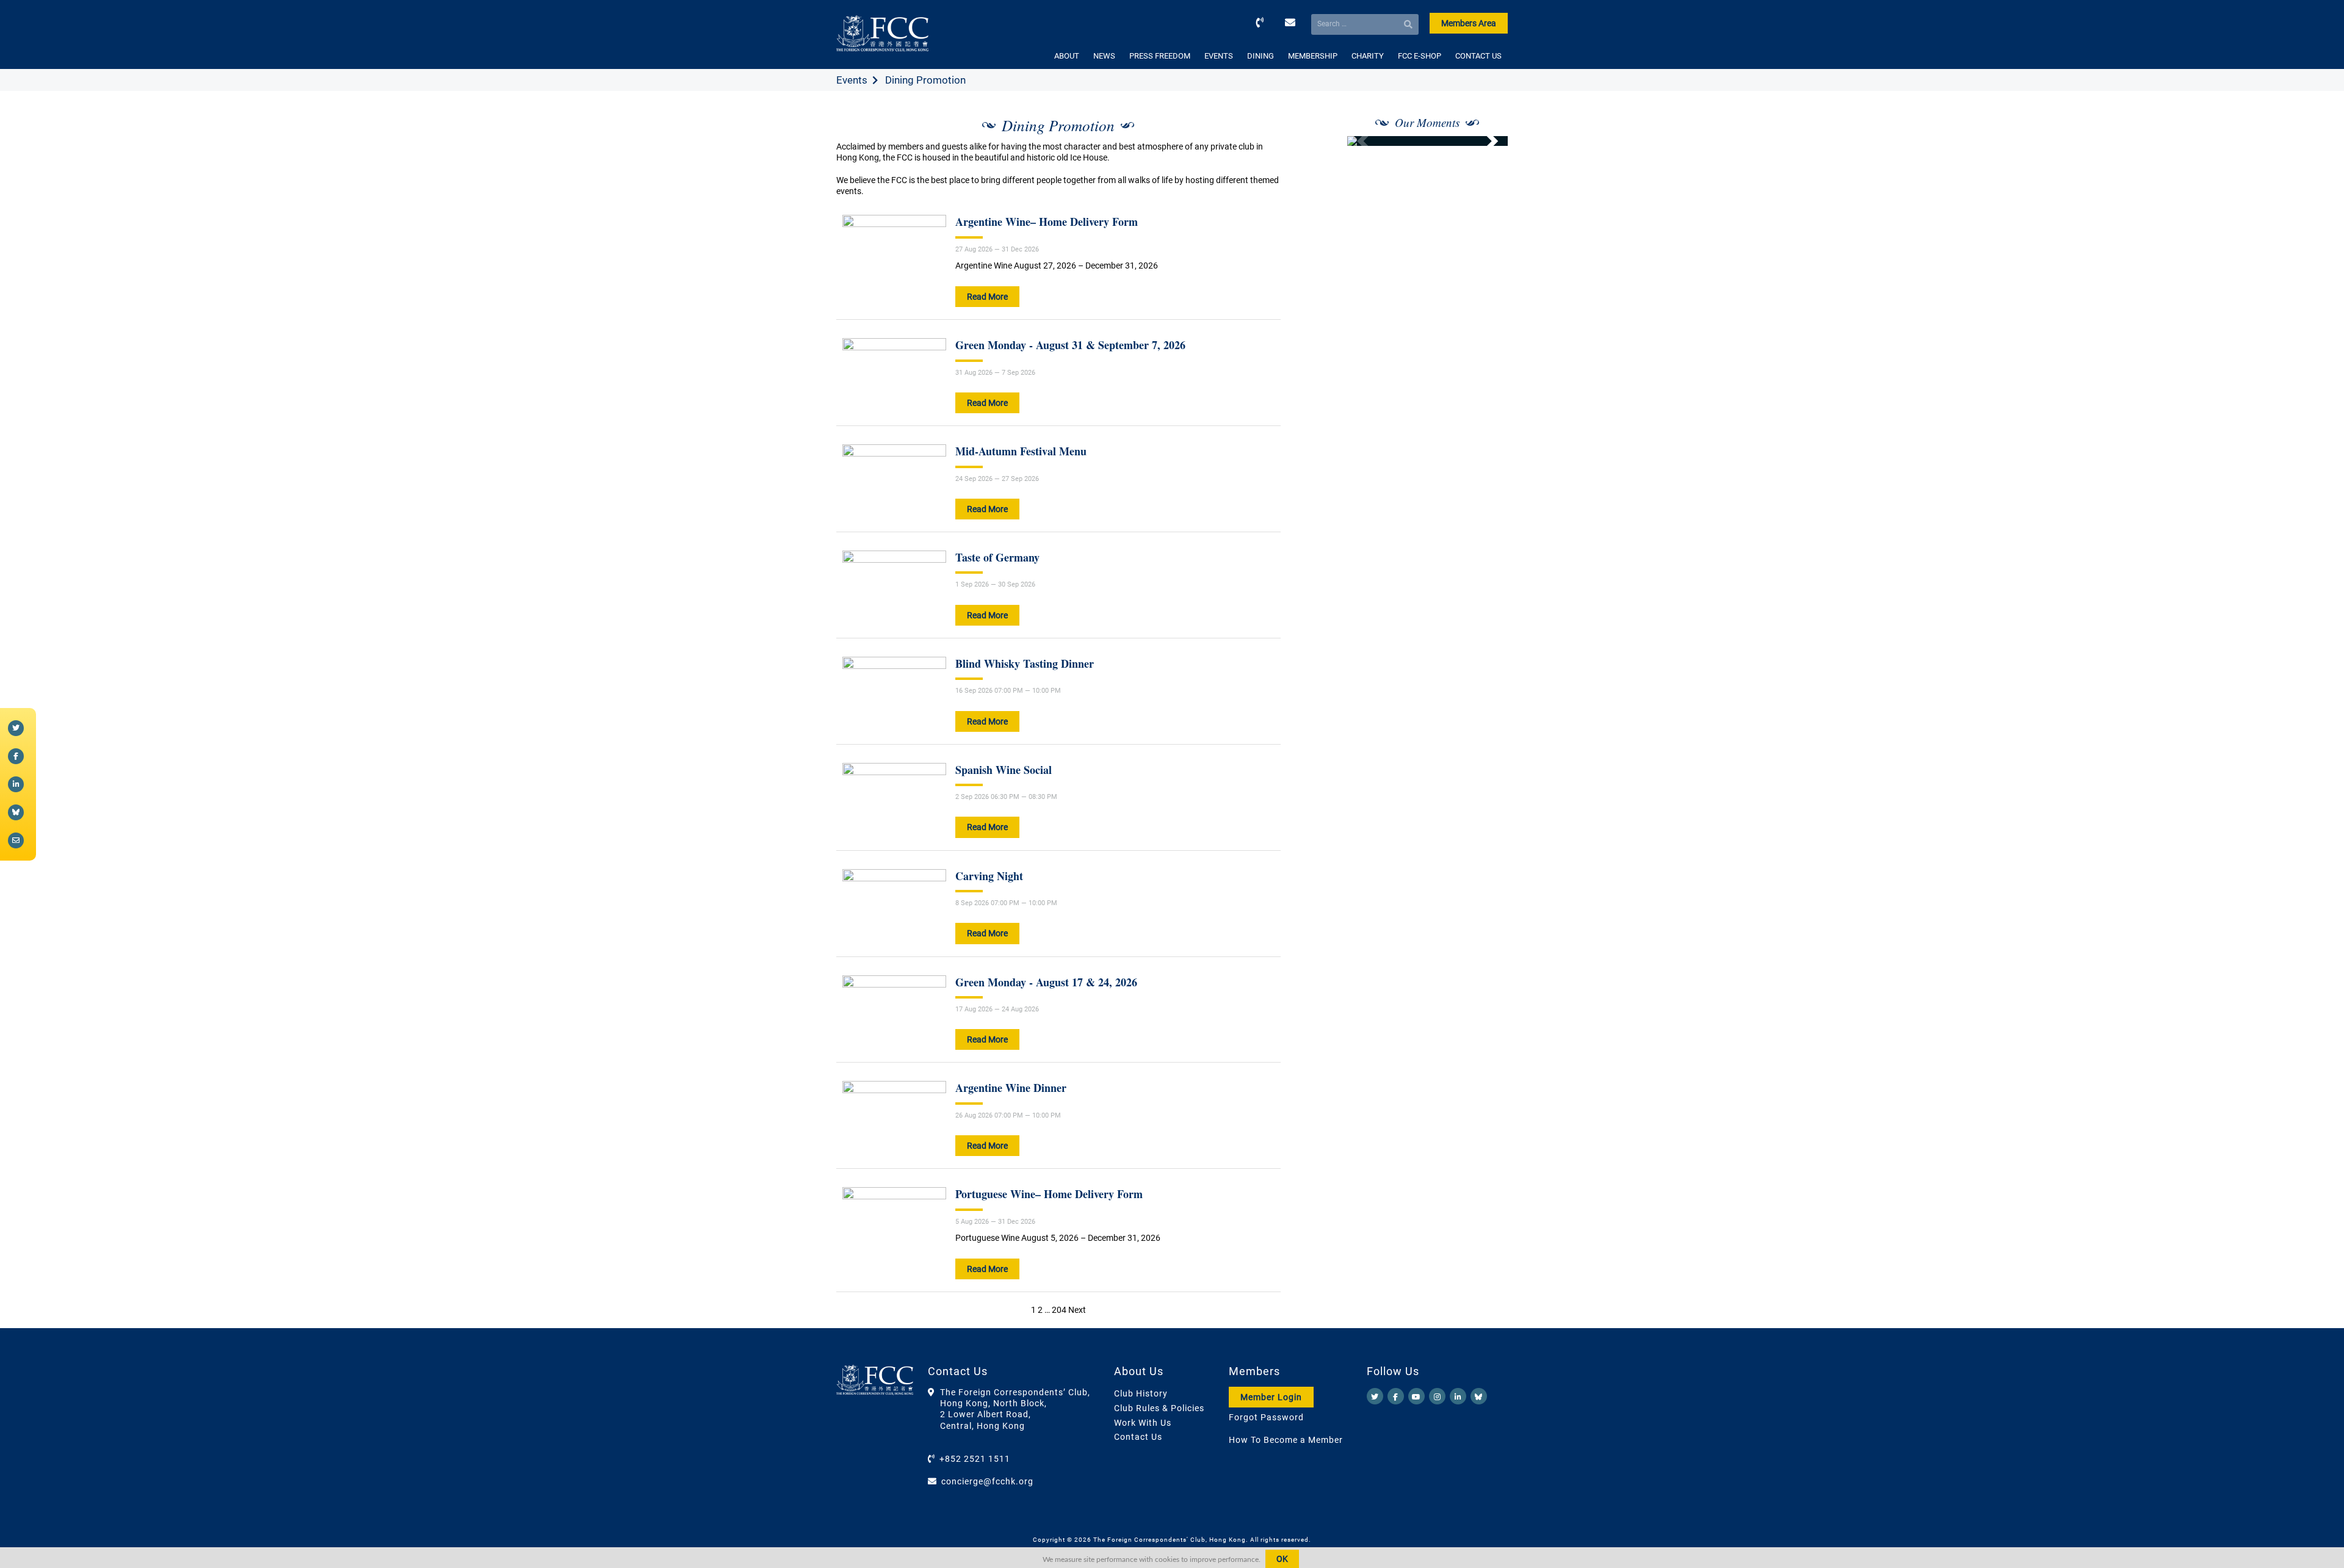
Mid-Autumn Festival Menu (1021, 451)
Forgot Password (1266, 1417)
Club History (1141, 1393)
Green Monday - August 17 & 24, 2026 (1046, 982)
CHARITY (1368, 56)
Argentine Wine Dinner (1011, 1088)
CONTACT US (1478, 56)
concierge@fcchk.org (987, 1481)
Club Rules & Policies (1159, 1408)
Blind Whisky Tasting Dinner (1025, 663)
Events (852, 80)
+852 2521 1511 (975, 1459)
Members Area (1469, 23)
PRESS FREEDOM (1160, 56)
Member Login (1271, 1397)
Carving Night (989, 876)
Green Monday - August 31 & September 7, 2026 (1070, 345)
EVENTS (1219, 56)
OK (1282, 1559)
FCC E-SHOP (1420, 56)
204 (1059, 1310)
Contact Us (1138, 1437)
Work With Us (1143, 1423)
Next (1077, 1310)
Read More (987, 297)
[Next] (1485, 141)
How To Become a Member (1286, 1440)
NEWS (1104, 56)
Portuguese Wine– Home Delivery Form (1049, 1194)
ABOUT (1067, 56)
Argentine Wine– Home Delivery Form (1047, 222)
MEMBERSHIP (1313, 56)
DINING (1261, 56)
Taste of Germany (997, 557)
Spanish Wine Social (1004, 770)
